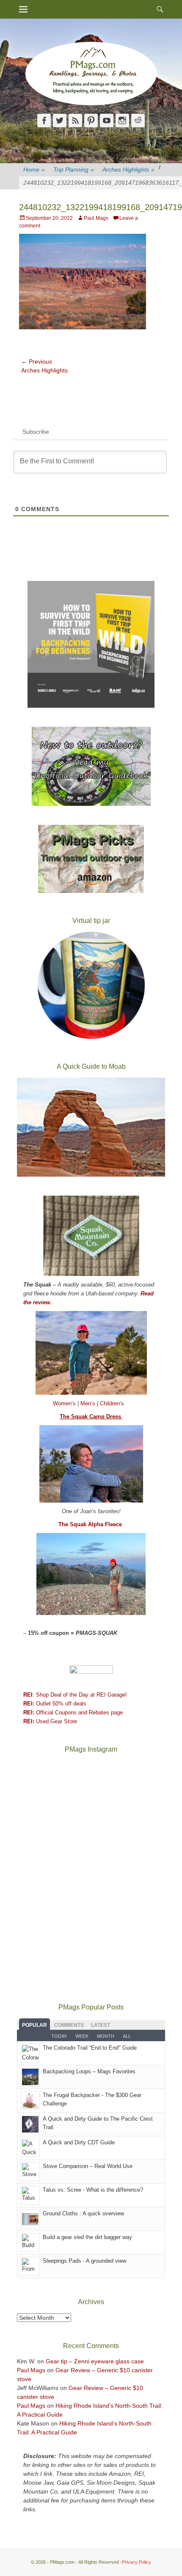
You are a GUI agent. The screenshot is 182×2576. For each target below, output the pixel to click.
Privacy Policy (136, 2562)
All (127, 2036)
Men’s (89, 1403)
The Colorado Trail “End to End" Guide (90, 2048)
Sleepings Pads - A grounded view (84, 2261)
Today (59, 2036)
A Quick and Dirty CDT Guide (79, 2142)
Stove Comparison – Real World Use (88, 2166)
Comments (69, 2025)
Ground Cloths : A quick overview (83, 2213)
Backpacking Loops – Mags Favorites (89, 2071)
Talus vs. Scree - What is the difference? (93, 2190)
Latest (101, 2025)
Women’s (65, 1403)
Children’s (112, 1403)
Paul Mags (96, 218)
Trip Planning (74, 170)
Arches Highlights (128, 170)
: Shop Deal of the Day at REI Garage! (75, 1695)
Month (106, 2036)
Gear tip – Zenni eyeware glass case (95, 2361)
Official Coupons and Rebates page (73, 1712)
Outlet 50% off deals (55, 1704)
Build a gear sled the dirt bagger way (87, 2237)
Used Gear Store (50, 1721)
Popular (34, 2025)
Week (82, 2036)
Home (34, 170)
